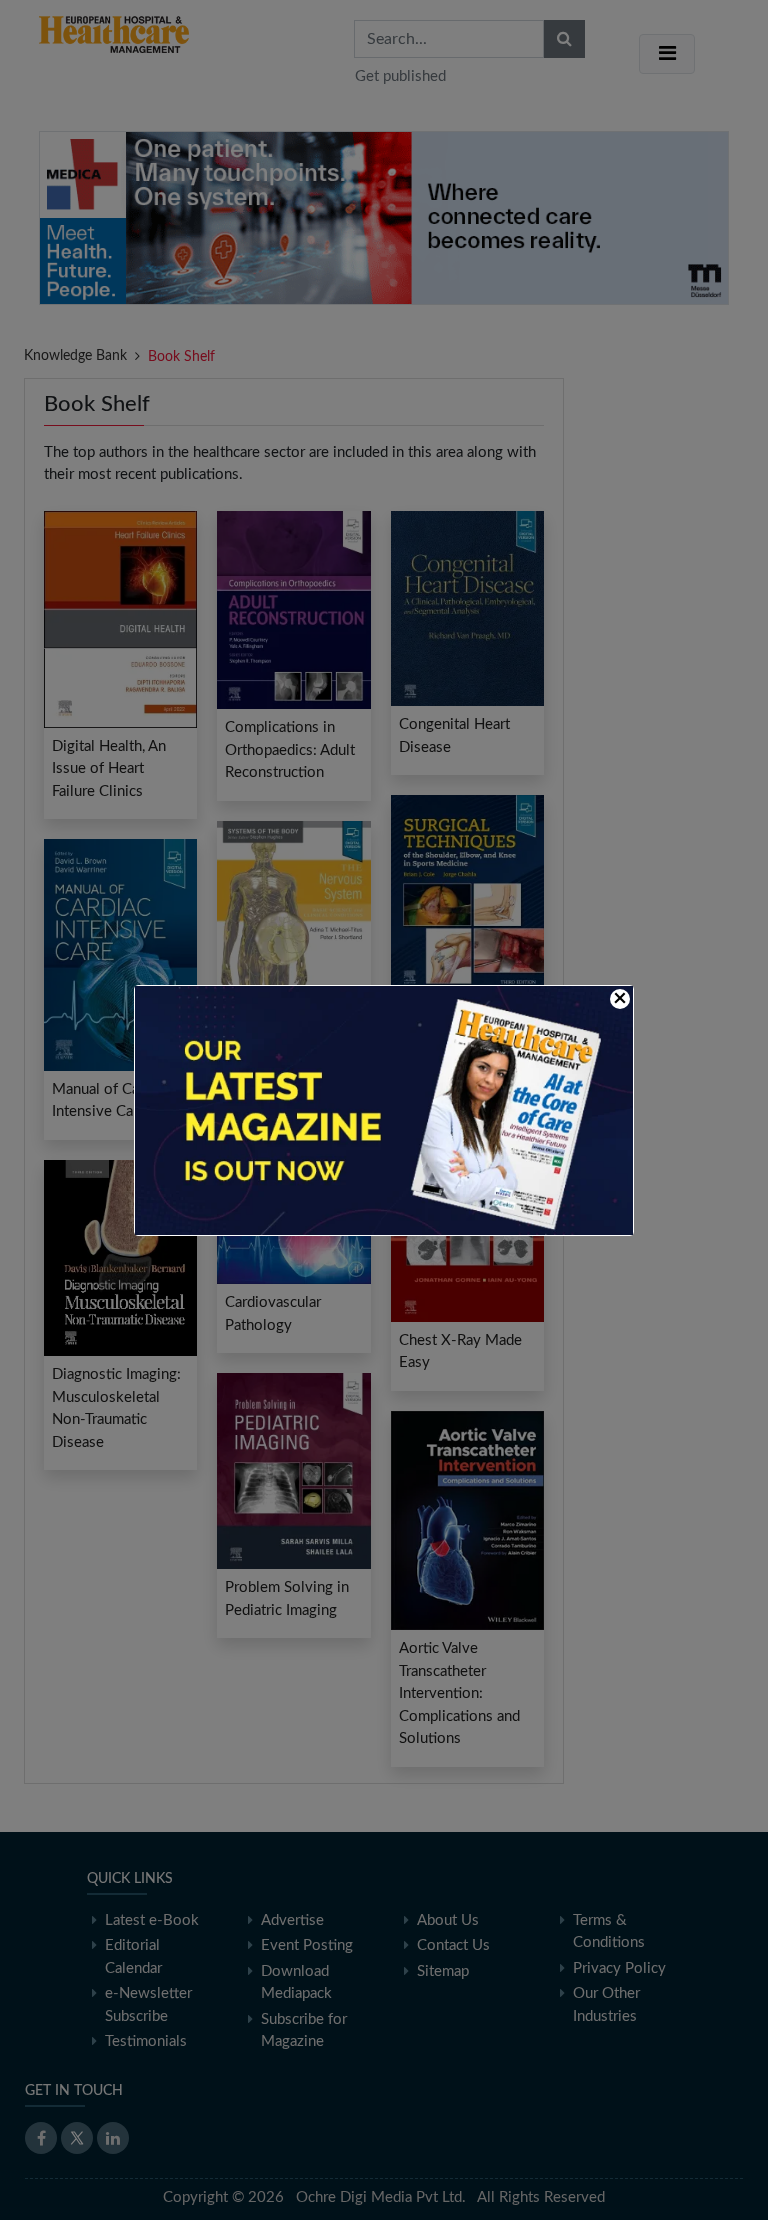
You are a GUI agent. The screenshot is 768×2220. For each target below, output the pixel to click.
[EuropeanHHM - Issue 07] (384, 1109)
